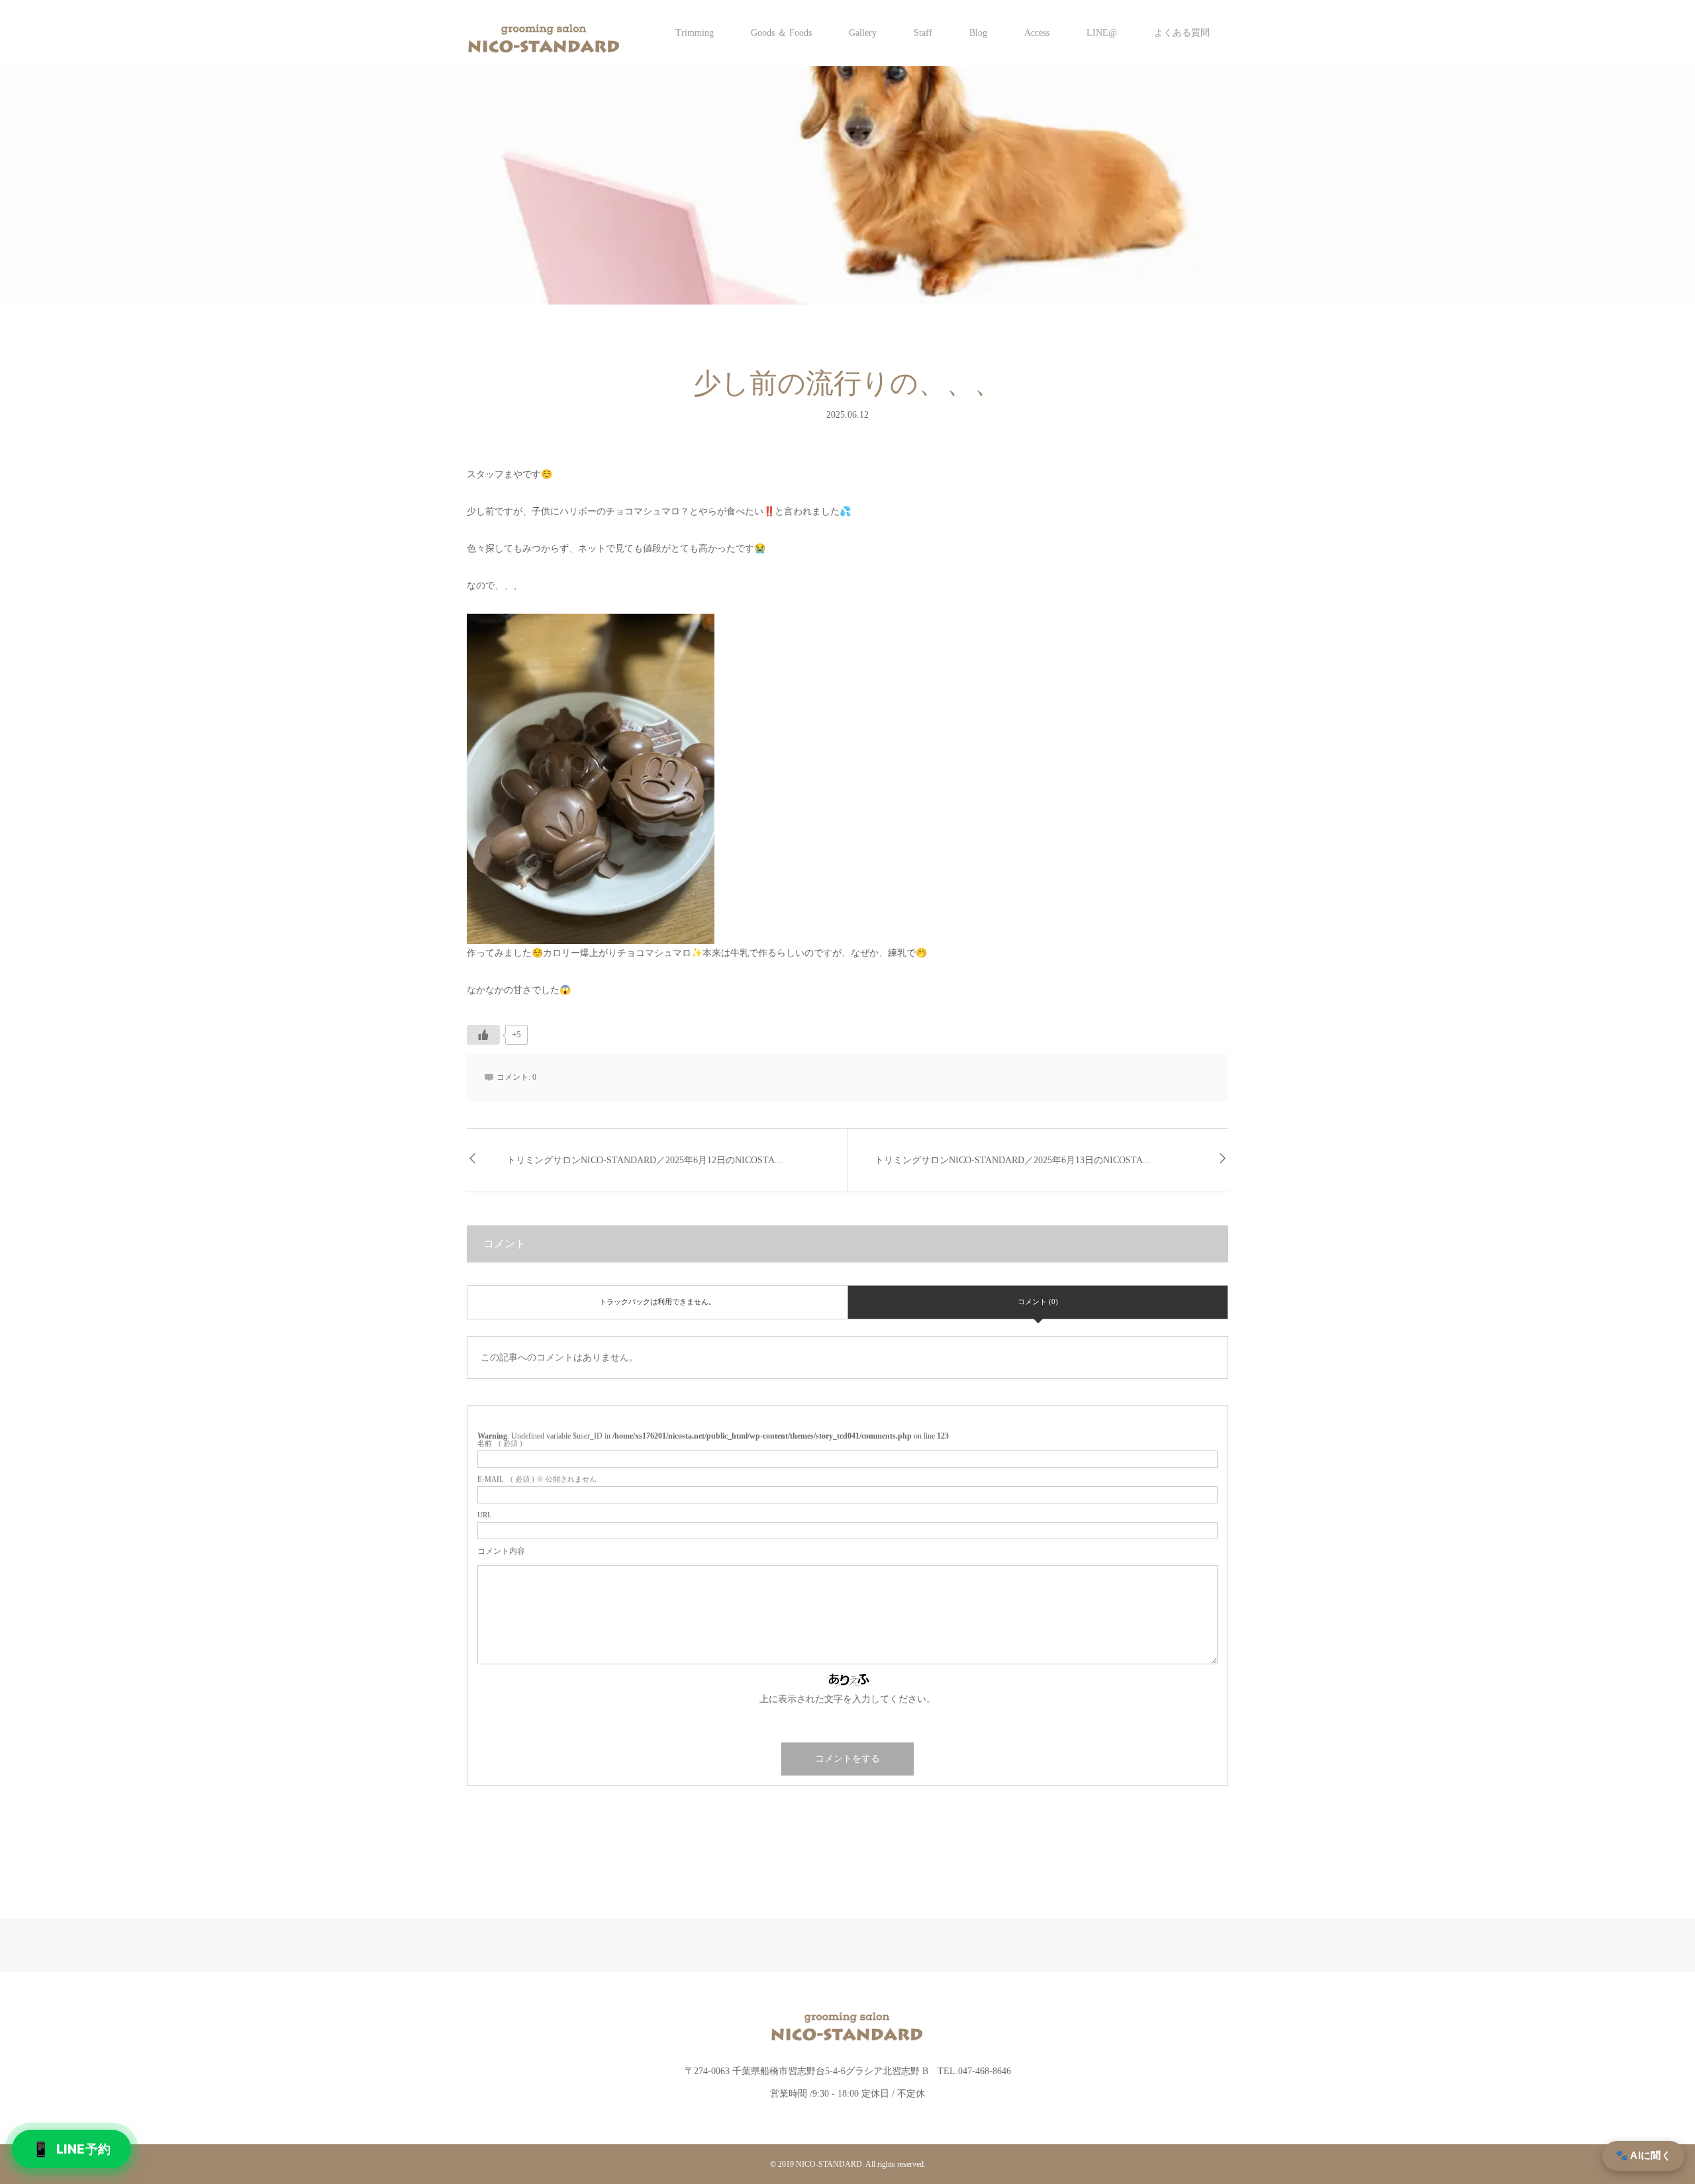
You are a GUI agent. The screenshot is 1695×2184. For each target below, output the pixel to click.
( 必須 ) (500, 1444)
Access (1037, 33)
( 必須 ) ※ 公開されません (537, 1479)
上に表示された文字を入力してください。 (847, 1699)
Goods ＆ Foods (781, 33)
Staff (923, 33)
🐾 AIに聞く (1643, 2155)
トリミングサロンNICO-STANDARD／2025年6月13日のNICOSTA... (1013, 1160)
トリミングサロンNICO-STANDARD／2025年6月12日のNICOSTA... (645, 1160)
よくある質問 (1182, 33)
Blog (978, 33)
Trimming (695, 33)
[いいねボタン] (483, 1035)
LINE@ (1102, 33)
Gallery (863, 33)
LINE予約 (72, 2149)
